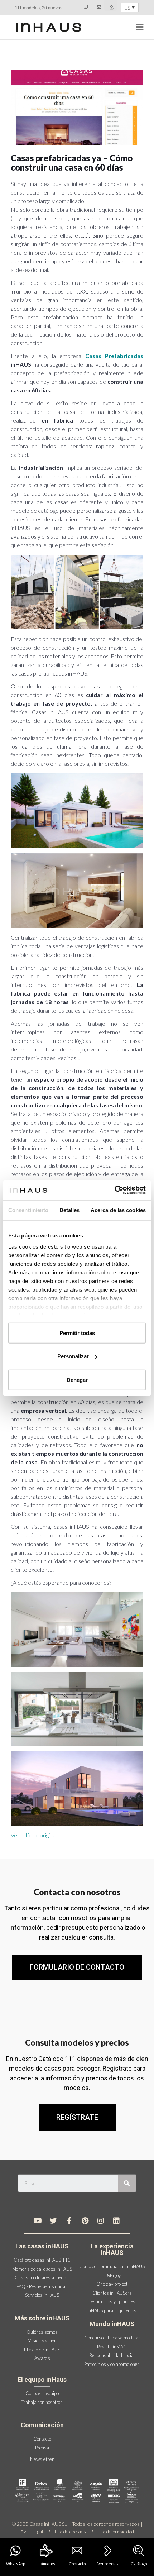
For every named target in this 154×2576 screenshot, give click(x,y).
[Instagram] (101, 2221)
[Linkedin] (116, 2221)
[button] (77, 2117)
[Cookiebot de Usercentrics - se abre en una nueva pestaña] (114, 1190)
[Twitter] (53, 2221)
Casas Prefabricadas (114, 356)
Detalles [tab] (70, 1210)
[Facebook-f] (69, 2221)
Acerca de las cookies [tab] (118, 1210)
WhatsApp (16, 2564)
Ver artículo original (34, 1835)
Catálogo (139, 2564)
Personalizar (73, 1356)
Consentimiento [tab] (28, 1210)
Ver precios (108, 2564)
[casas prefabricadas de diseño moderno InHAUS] (49, 27)
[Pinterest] (85, 2221)
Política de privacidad (112, 2531)
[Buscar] (127, 2183)
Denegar (77, 1380)
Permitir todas (77, 1333)
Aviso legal (32, 2531)
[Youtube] (38, 2221)
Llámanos (46, 2564)
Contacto (77, 2564)
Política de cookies (66, 2531)
